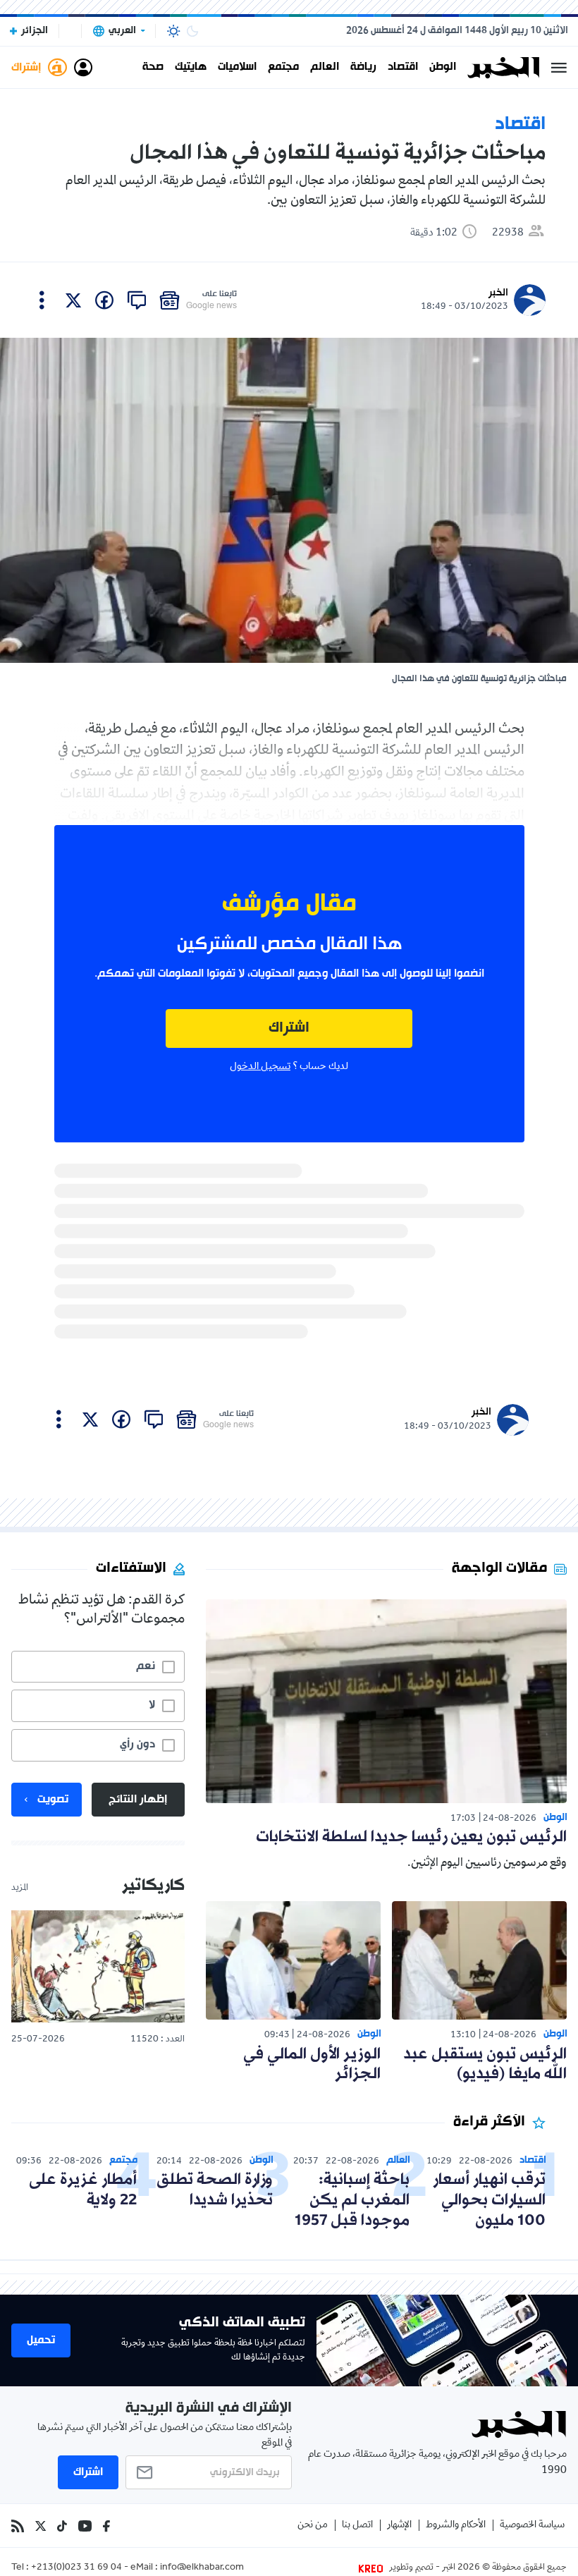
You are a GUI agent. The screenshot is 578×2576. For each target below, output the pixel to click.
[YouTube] (85, 2526)
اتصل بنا (357, 2526)
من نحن (313, 2526)
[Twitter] (41, 2526)
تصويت (53, 1800)
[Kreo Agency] (373, 2568)
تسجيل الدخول (260, 1067)
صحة (153, 68)
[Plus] (42, 300)
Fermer (559, 68)
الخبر (498, 293)
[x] (73, 300)
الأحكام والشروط (456, 2526)
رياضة (363, 68)
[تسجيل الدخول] (83, 68)
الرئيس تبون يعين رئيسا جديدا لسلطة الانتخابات (411, 1837)
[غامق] (192, 31)
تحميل (41, 2340)
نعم (146, 1666)
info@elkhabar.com (202, 2568)
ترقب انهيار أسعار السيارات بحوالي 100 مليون (489, 2200)
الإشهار (399, 2526)
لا (152, 1705)
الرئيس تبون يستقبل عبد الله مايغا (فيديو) (485, 2065)
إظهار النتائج (138, 1800)
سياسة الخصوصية (532, 2526)
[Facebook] (106, 2526)
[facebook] (104, 300)
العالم (325, 68)
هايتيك (191, 68)
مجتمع (283, 68)
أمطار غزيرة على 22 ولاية (83, 2190)
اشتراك (289, 1028)
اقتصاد (403, 68)
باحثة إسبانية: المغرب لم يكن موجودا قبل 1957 (352, 2200)
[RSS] (18, 2526)
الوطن (443, 68)
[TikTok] (62, 2526)
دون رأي (137, 1745)
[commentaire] (137, 300)
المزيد (20, 1888)
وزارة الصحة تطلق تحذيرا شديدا (215, 2190)
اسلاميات (237, 68)
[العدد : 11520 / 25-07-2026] (98, 1966)
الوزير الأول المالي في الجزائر (312, 2065)
